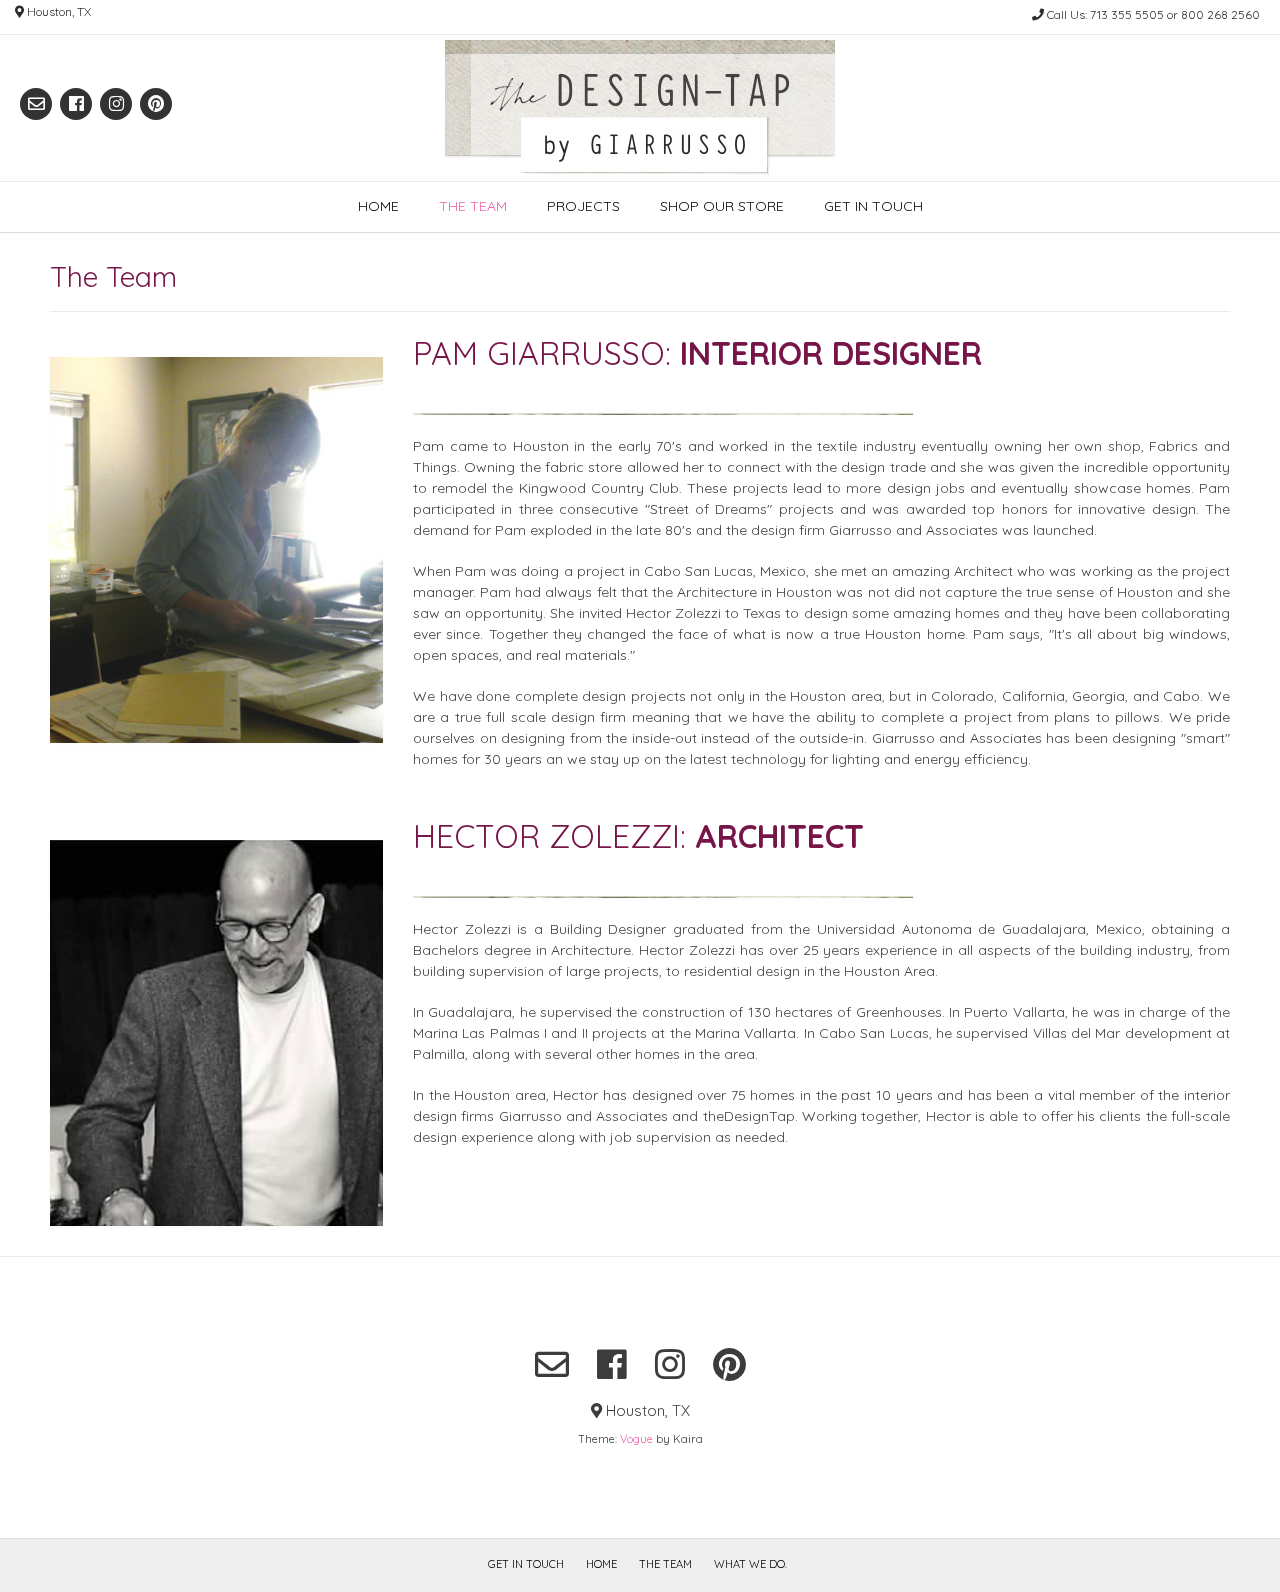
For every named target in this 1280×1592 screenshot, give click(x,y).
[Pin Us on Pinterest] (156, 104)
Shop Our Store (722, 206)
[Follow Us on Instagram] (116, 104)
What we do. (750, 1564)
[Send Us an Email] (36, 104)
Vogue (636, 1439)
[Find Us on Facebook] (76, 104)
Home (378, 206)
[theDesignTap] (640, 108)
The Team (473, 206)
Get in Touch (873, 206)
